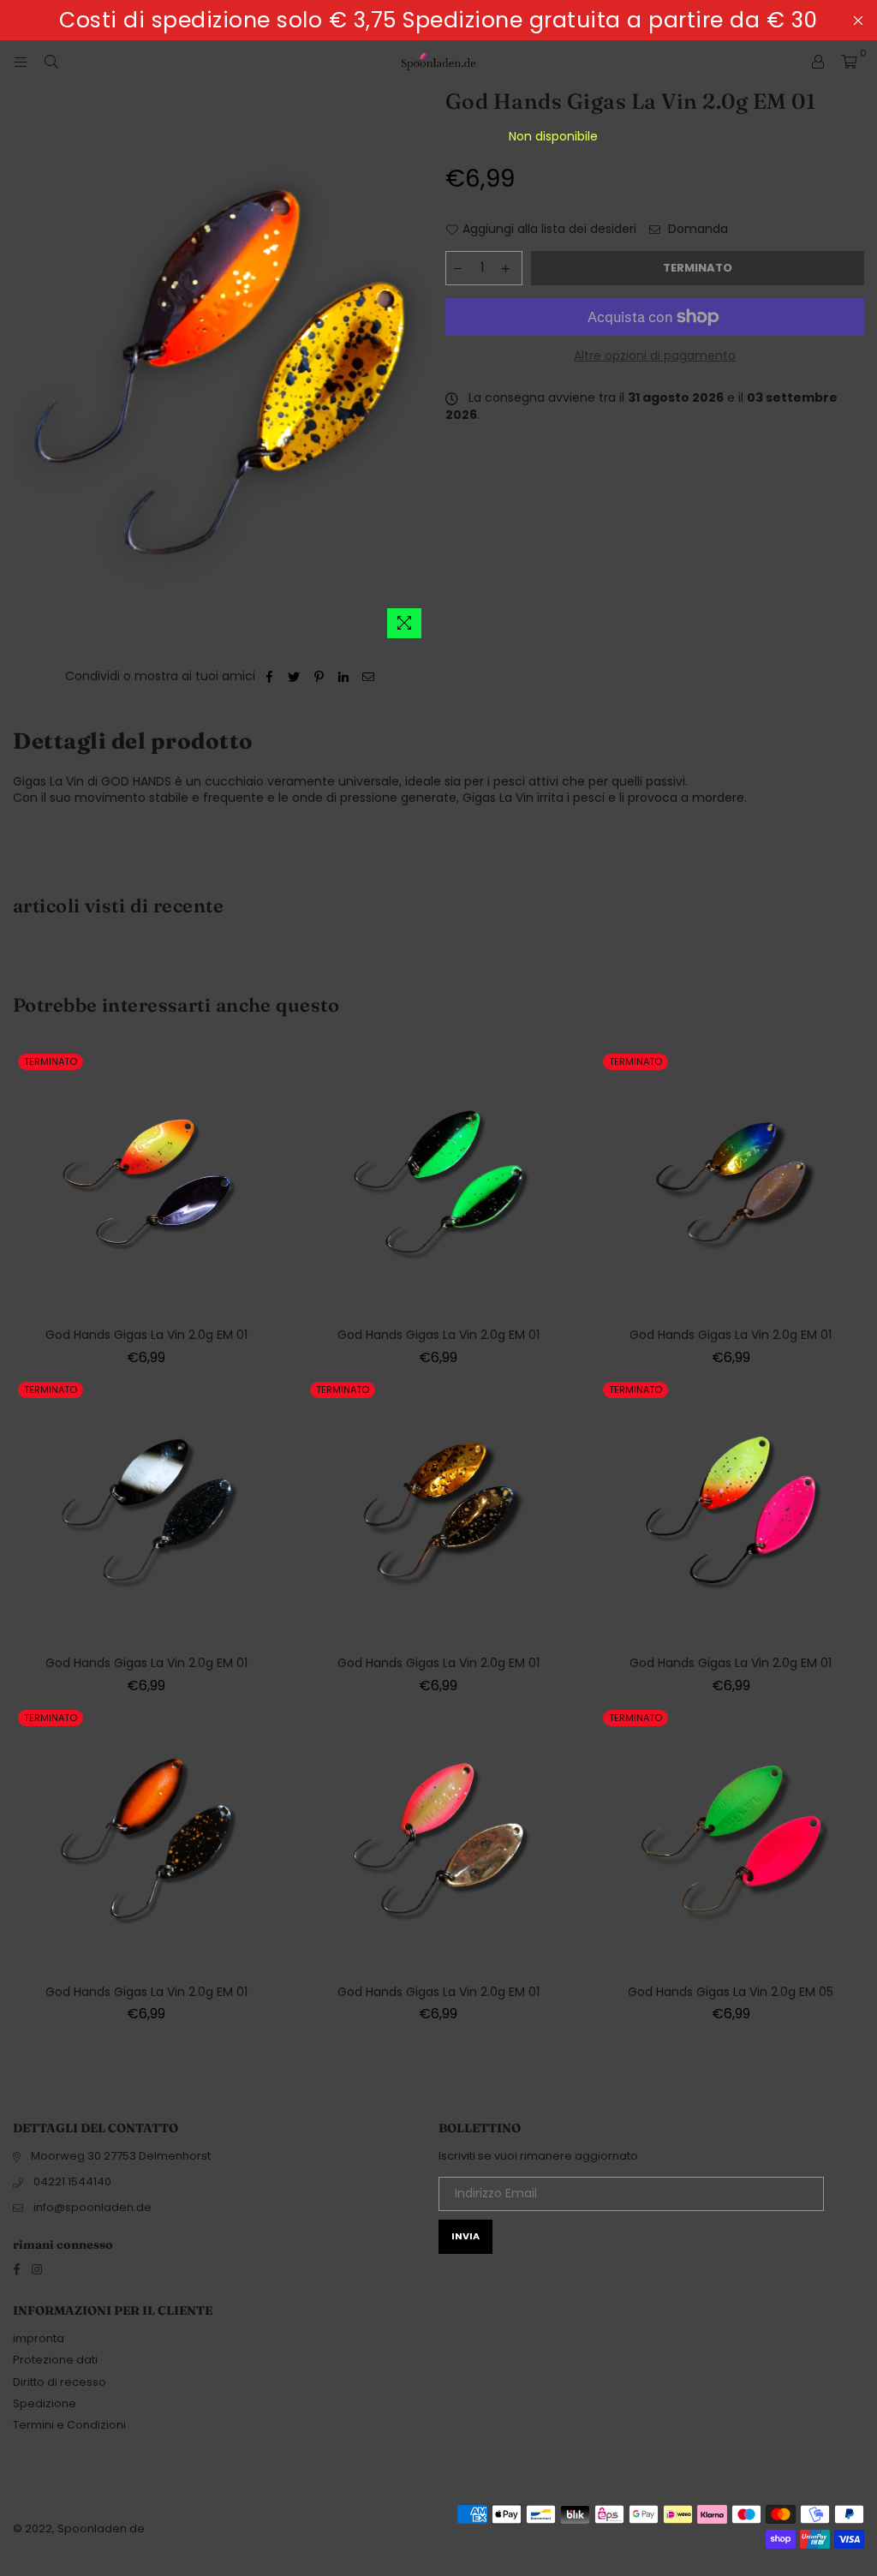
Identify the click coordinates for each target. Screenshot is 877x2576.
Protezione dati (55, 2360)
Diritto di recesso (60, 2382)
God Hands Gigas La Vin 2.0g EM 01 (146, 1335)
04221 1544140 (72, 2182)
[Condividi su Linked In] (344, 677)
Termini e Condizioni (69, 2425)
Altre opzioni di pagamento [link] (655, 356)
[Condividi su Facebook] (269, 677)
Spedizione (45, 2403)
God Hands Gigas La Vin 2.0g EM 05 (731, 1992)
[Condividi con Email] (369, 677)
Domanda (696, 229)
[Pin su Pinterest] (319, 677)
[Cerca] (51, 62)
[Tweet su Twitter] (294, 677)
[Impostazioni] (818, 62)
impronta (39, 2338)
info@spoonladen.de (92, 2207)
